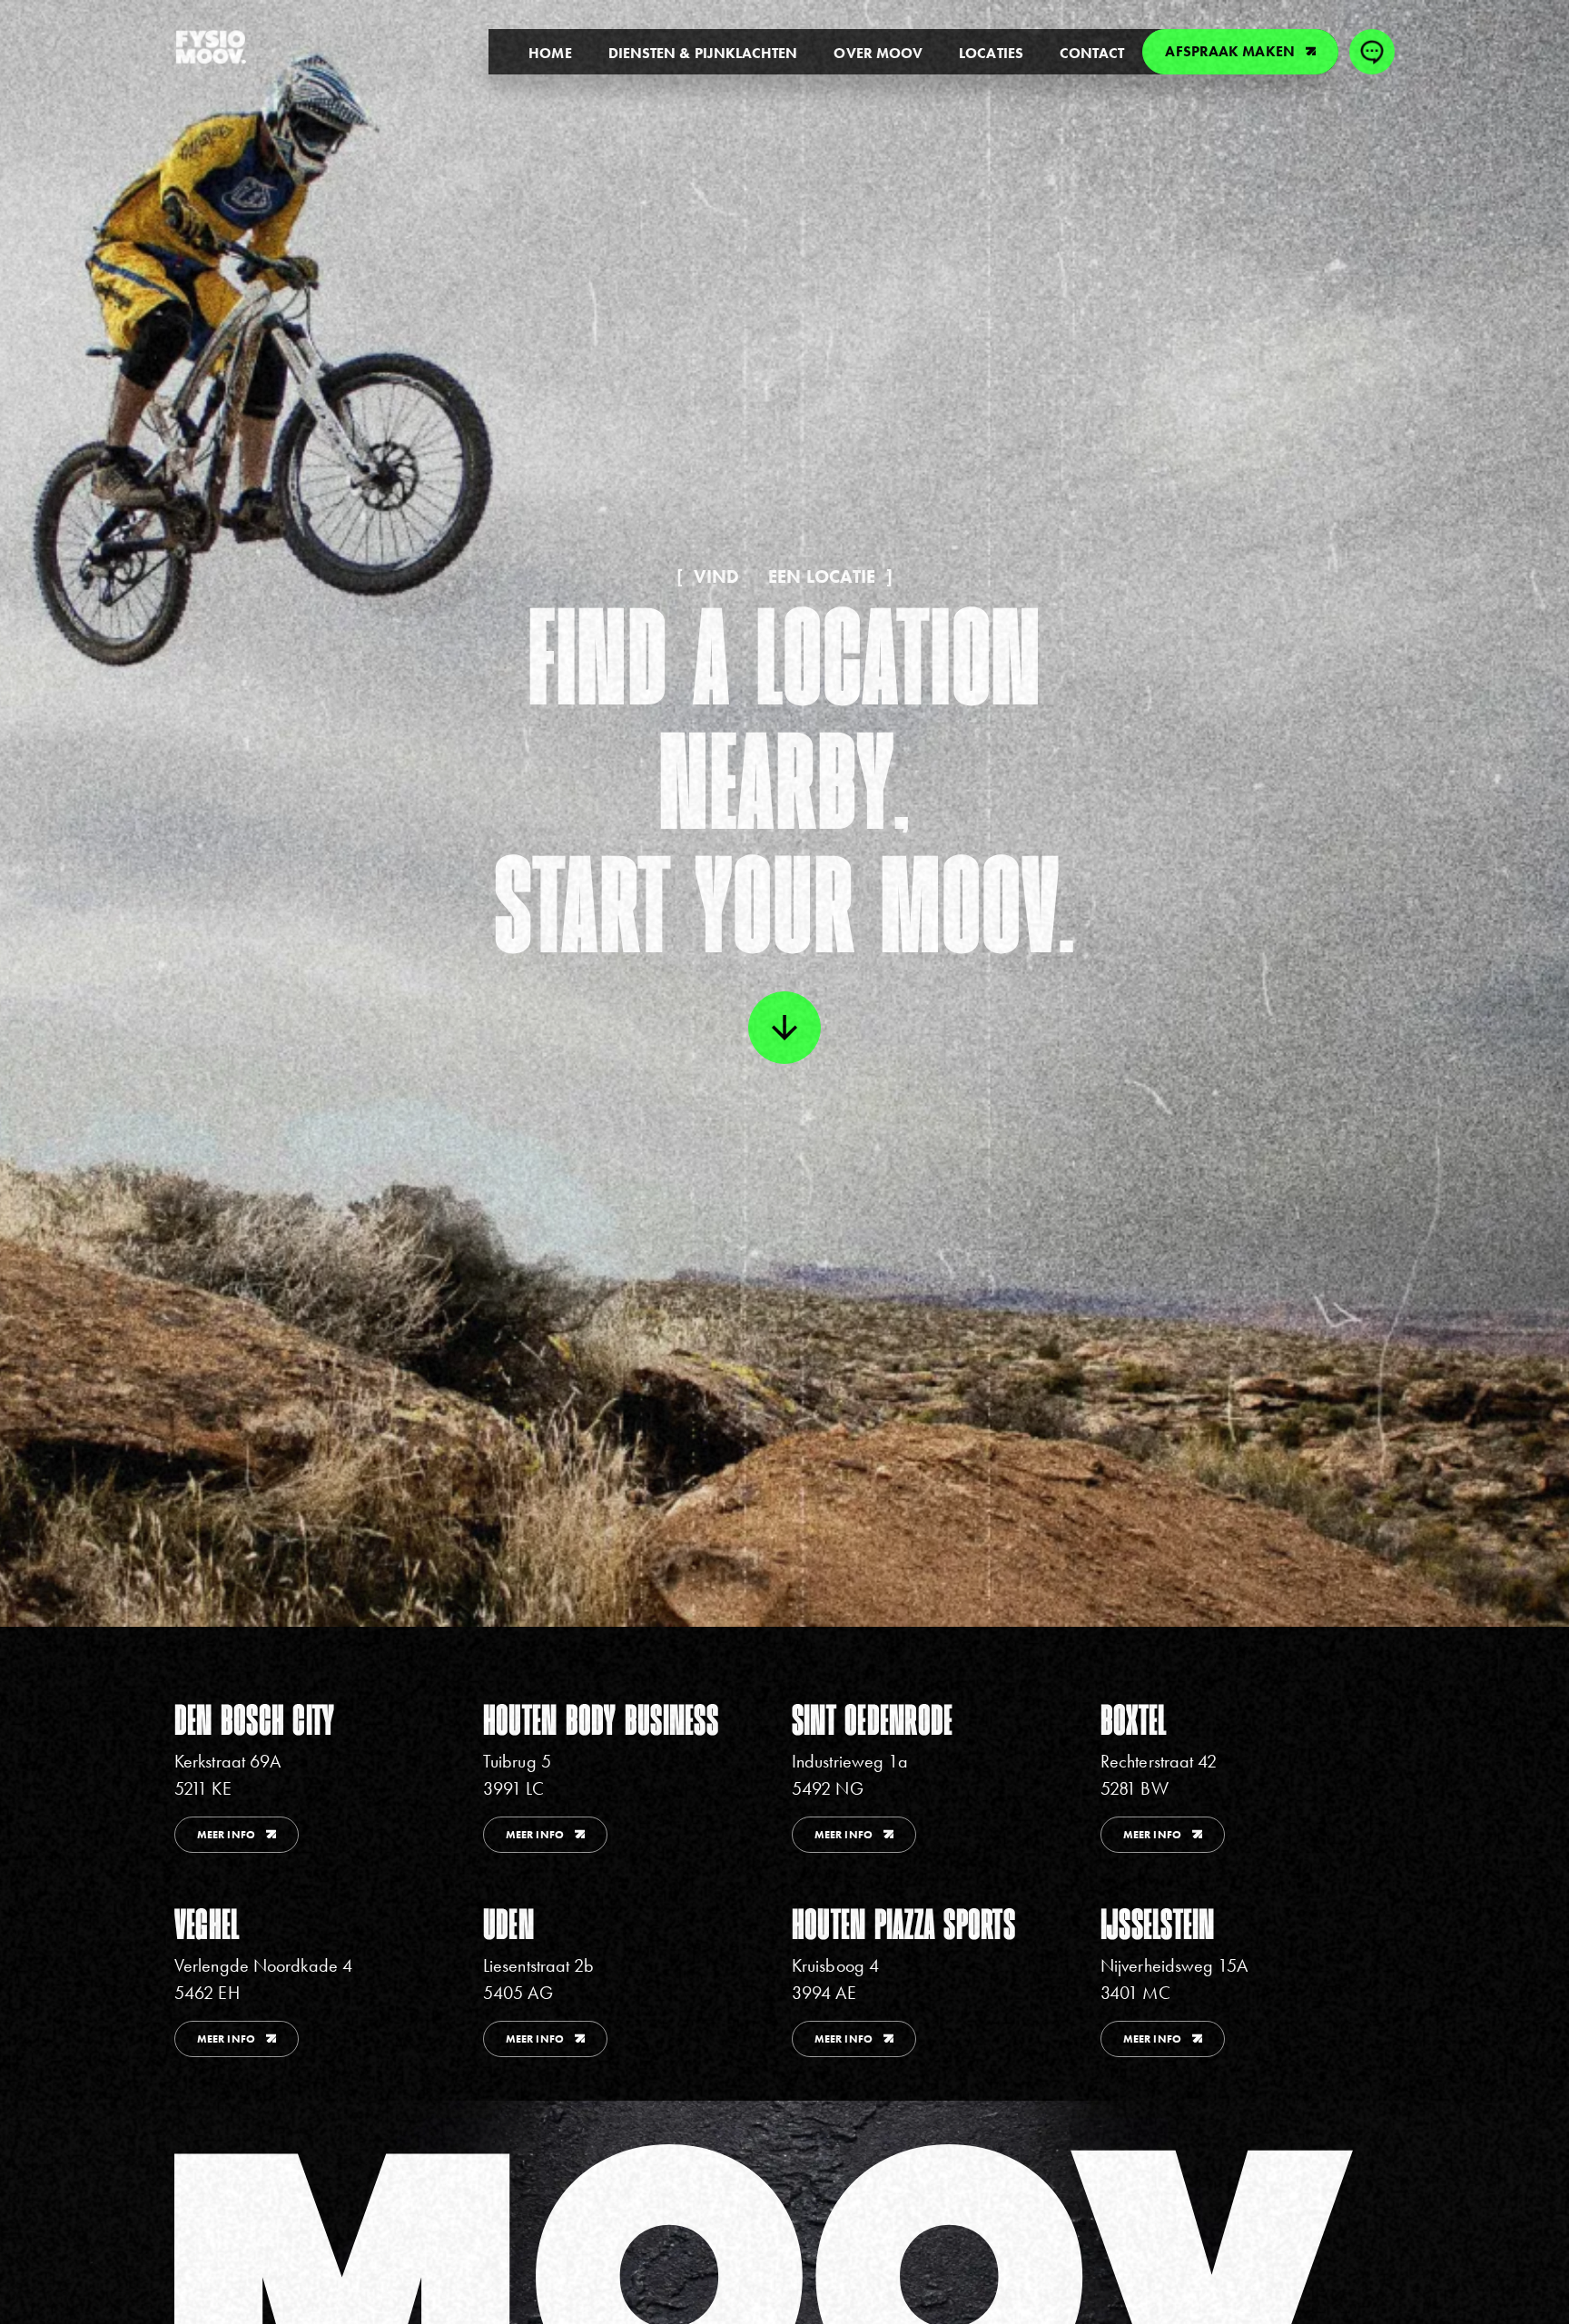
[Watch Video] (784, 1028)
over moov (878, 53)
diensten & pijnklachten (703, 53)
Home (550, 53)
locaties (991, 53)
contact (1092, 53)
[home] (211, 47)
